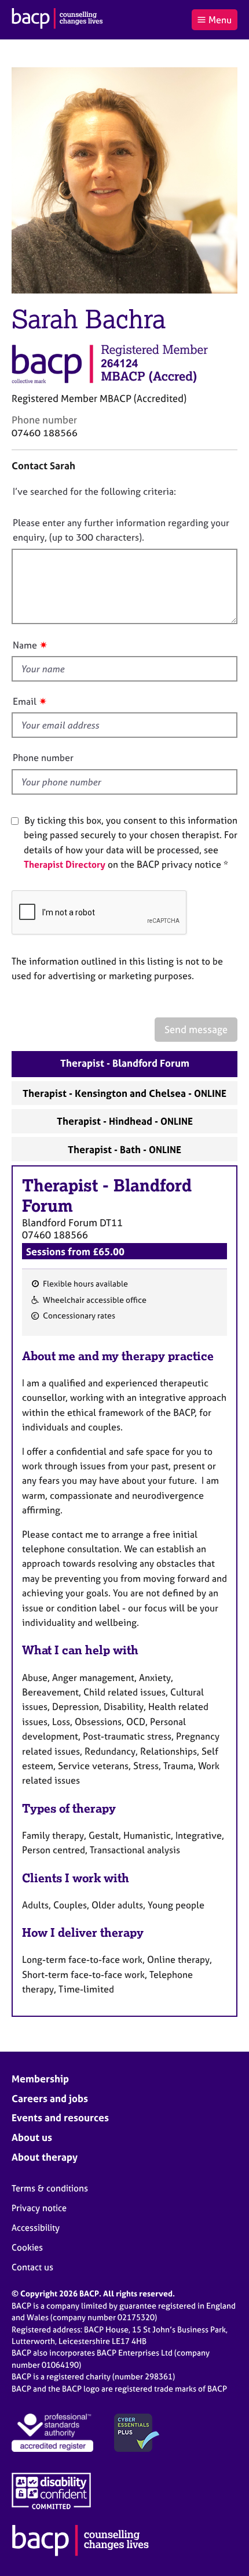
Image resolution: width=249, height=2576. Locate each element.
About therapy (45, 2157)
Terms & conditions (50, 2188)
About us (32, 2137)
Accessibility (36, 2228)
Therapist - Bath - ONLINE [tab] (124, 1149)
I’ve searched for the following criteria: (94, 491)
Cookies (27, 2247)
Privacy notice (39, 2208)
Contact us (32, 2267)
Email (25, 701)
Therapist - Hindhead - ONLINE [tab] (125, 1121)
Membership (40, 2079)
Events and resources (60, 2117)
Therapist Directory (65, 864)
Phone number (43, 758)
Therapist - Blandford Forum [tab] (125, 1063)
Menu (220, 20)
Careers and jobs (50, 2098)
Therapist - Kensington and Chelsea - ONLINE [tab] (124, 1093)
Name (25, 645)
